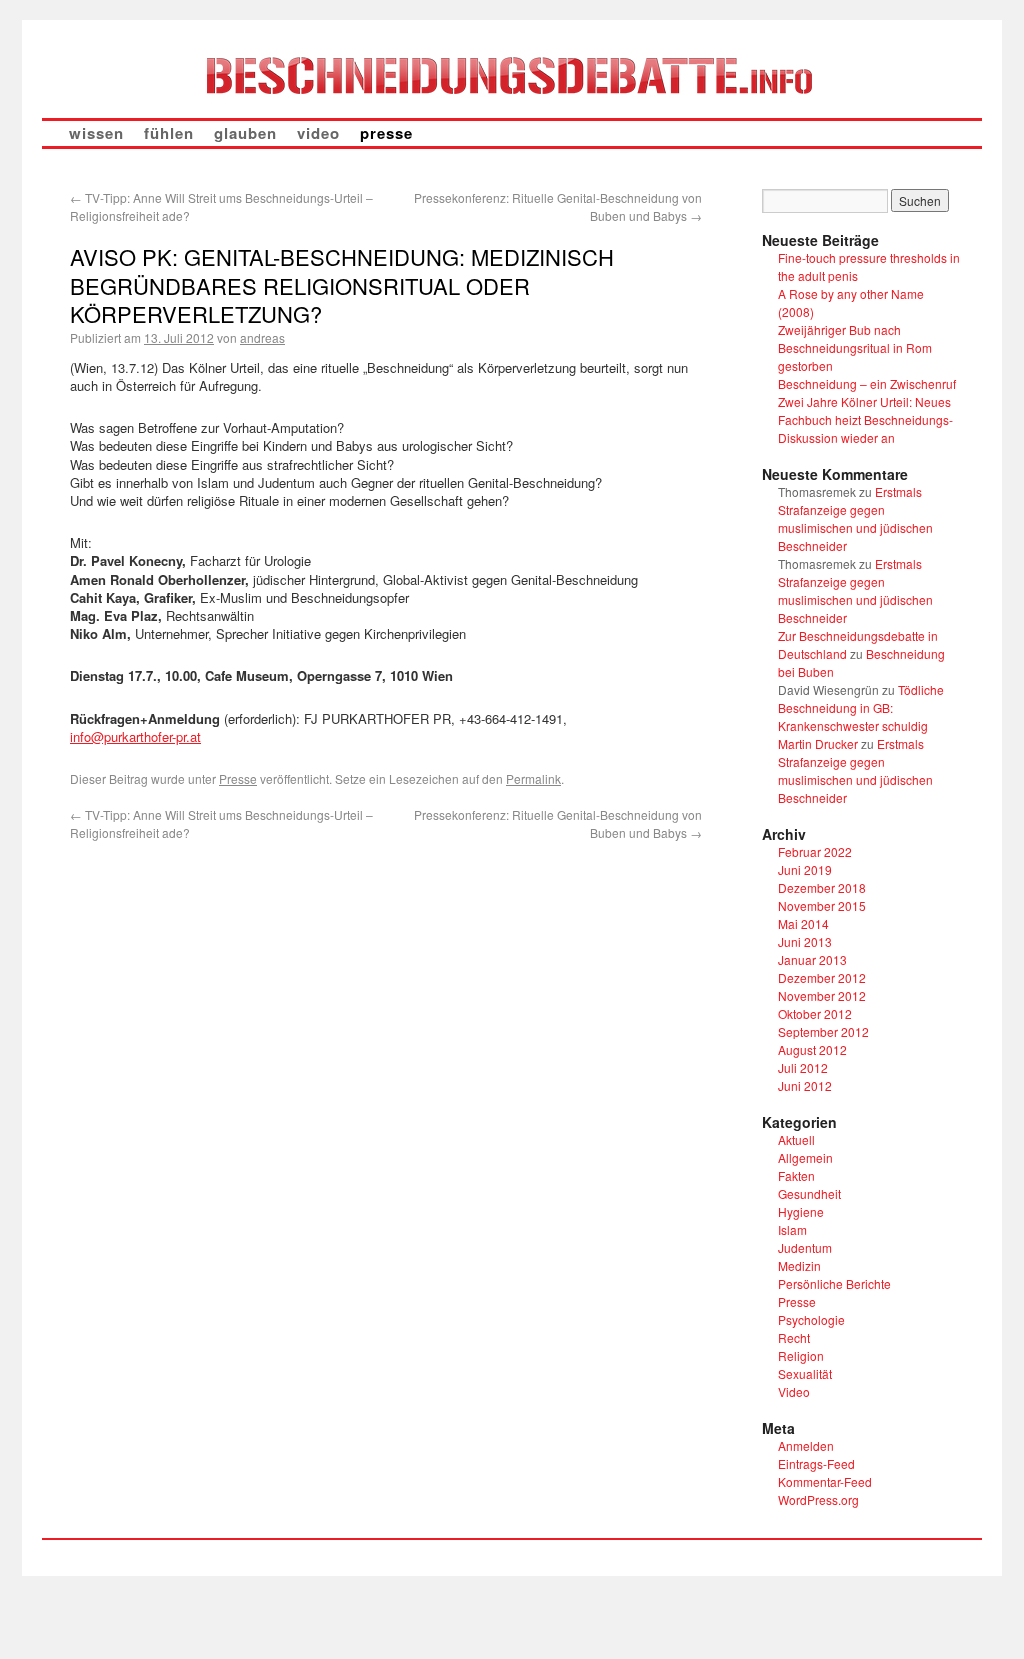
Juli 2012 (803, 1067)
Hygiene (801, 1211)
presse (386, 133)
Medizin (799, 1265)
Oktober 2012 (815, 1013)
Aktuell (796, 1139)
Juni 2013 (805, 941)
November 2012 (822, 995)
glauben (245, 133)
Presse (238, 778)
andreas (262, 337)
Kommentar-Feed (825, 1481)
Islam (792, 1229)
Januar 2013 (812, 959)
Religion (801, 1355)
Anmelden (806, 1445)
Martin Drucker (818, 743)
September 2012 (823, 1031)
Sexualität (805, 1373)
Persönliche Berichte (834, 1283)
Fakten (796, 1175)
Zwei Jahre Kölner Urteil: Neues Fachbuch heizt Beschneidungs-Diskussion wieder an (865, 419)
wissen (96, 133)
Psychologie (811, 1319)
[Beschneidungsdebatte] (512, 75)
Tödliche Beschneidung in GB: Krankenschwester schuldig (861, 707)
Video (794, 1391)
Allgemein (805, 1157)
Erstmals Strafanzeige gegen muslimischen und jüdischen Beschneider (855, 518)
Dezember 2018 (822, 887)
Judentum (805, 1247)
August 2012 (812, 1049)
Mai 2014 (803, 923)
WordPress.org (818, 1499)
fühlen (169, 133)
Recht (794, 1337)
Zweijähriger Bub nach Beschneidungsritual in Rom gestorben (855, 347)
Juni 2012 (805, 1085)
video (318, 133)
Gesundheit (809, 1193)
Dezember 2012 (822, 977)
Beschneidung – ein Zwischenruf (867, 383)
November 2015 (822, 905)
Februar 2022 (815, 851)
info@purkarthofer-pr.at (135, 736)
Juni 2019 (805, 869)
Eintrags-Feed (816, 1463)
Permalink (533, 778)
